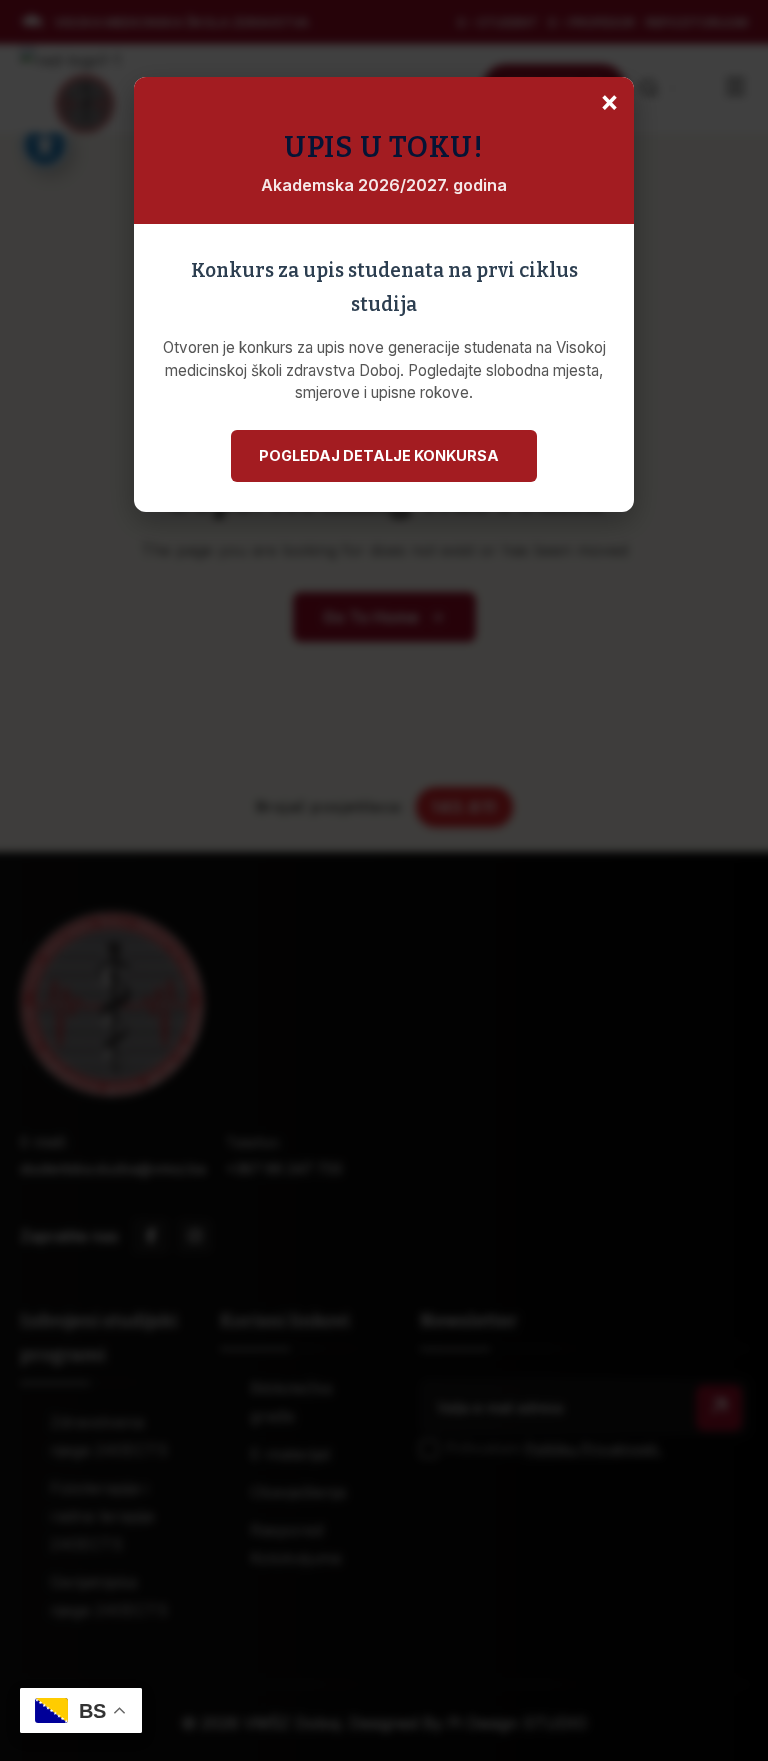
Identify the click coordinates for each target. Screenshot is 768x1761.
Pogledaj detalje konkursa (379, 455)
